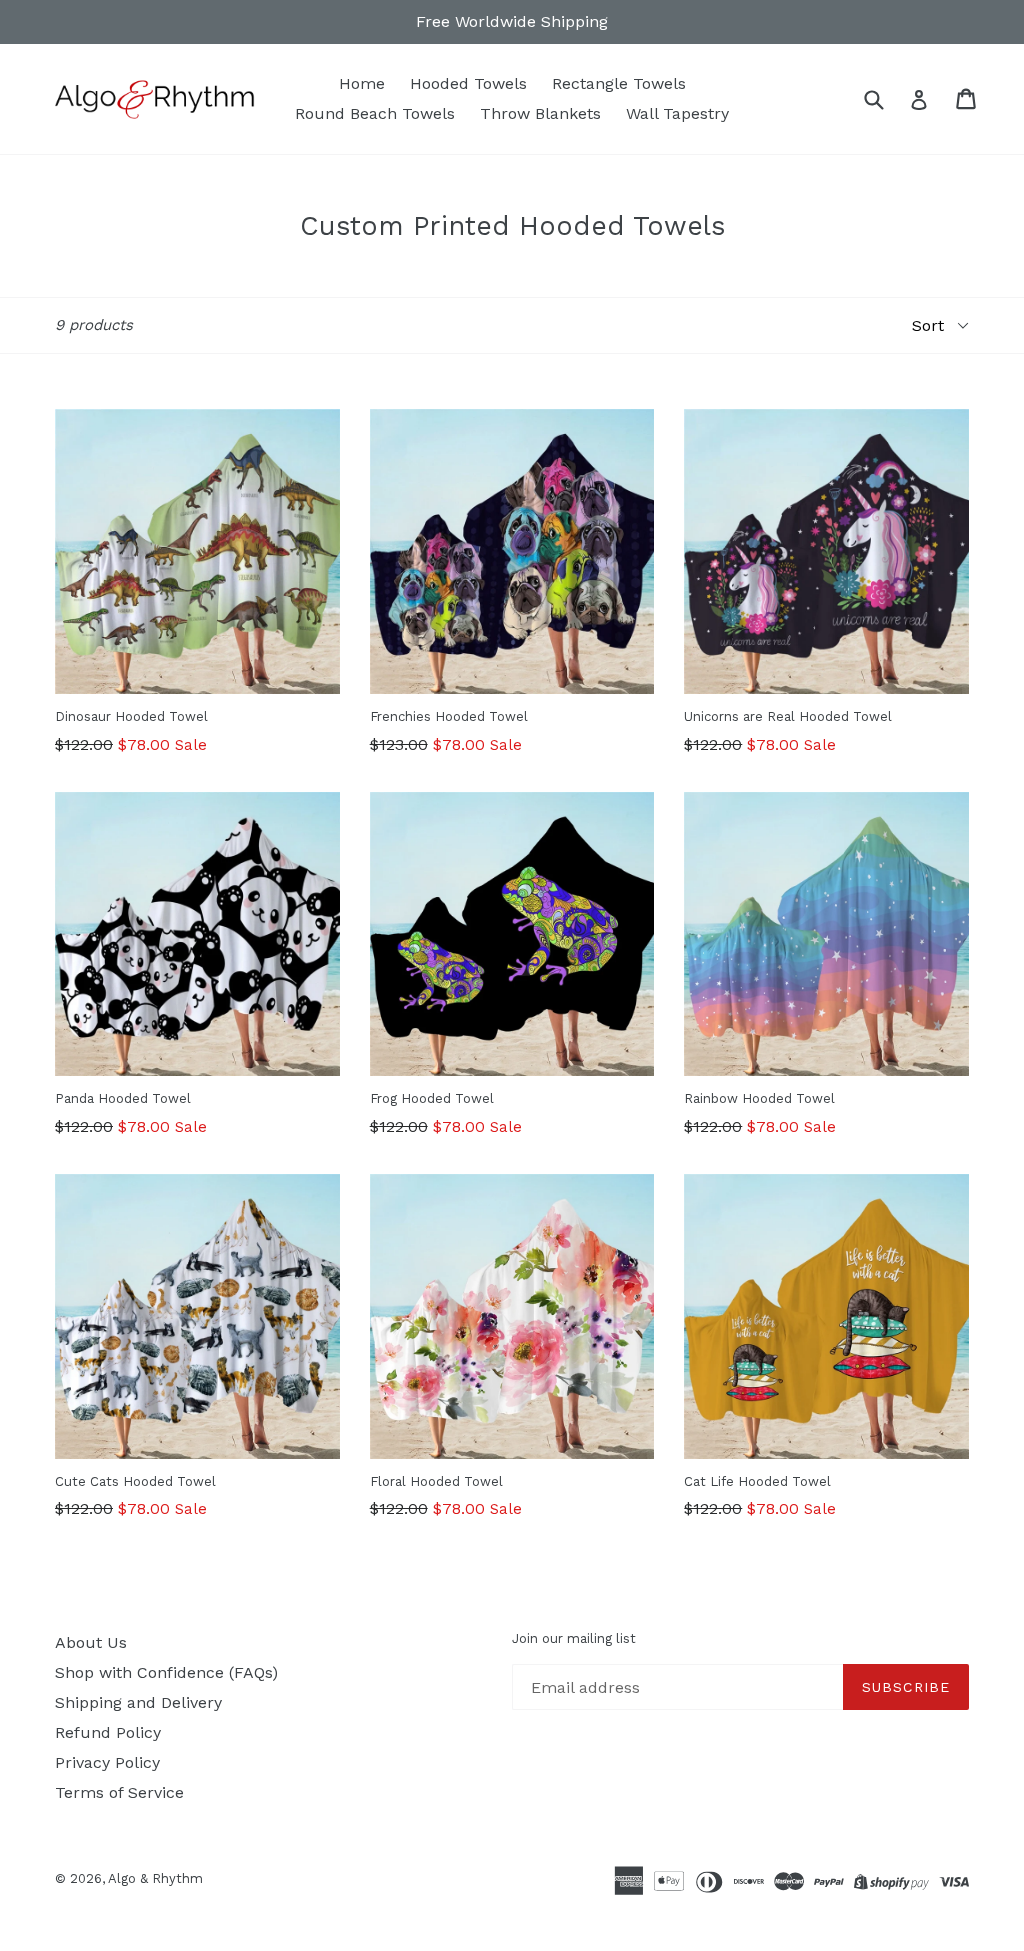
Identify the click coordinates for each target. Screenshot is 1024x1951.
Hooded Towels (468, 83)
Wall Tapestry (677, 113)
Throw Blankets (540, 113)
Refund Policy (108, 1732)
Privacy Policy (107, 1762)
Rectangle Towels (619, 83)
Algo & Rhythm (155, 1878)
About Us (91, 1642)
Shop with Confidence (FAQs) (166, 1672)
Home (362, 83)
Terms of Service (119, 1792)
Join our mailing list (574, 1638)
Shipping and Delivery (138, 1702)
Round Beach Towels (375, 113)
